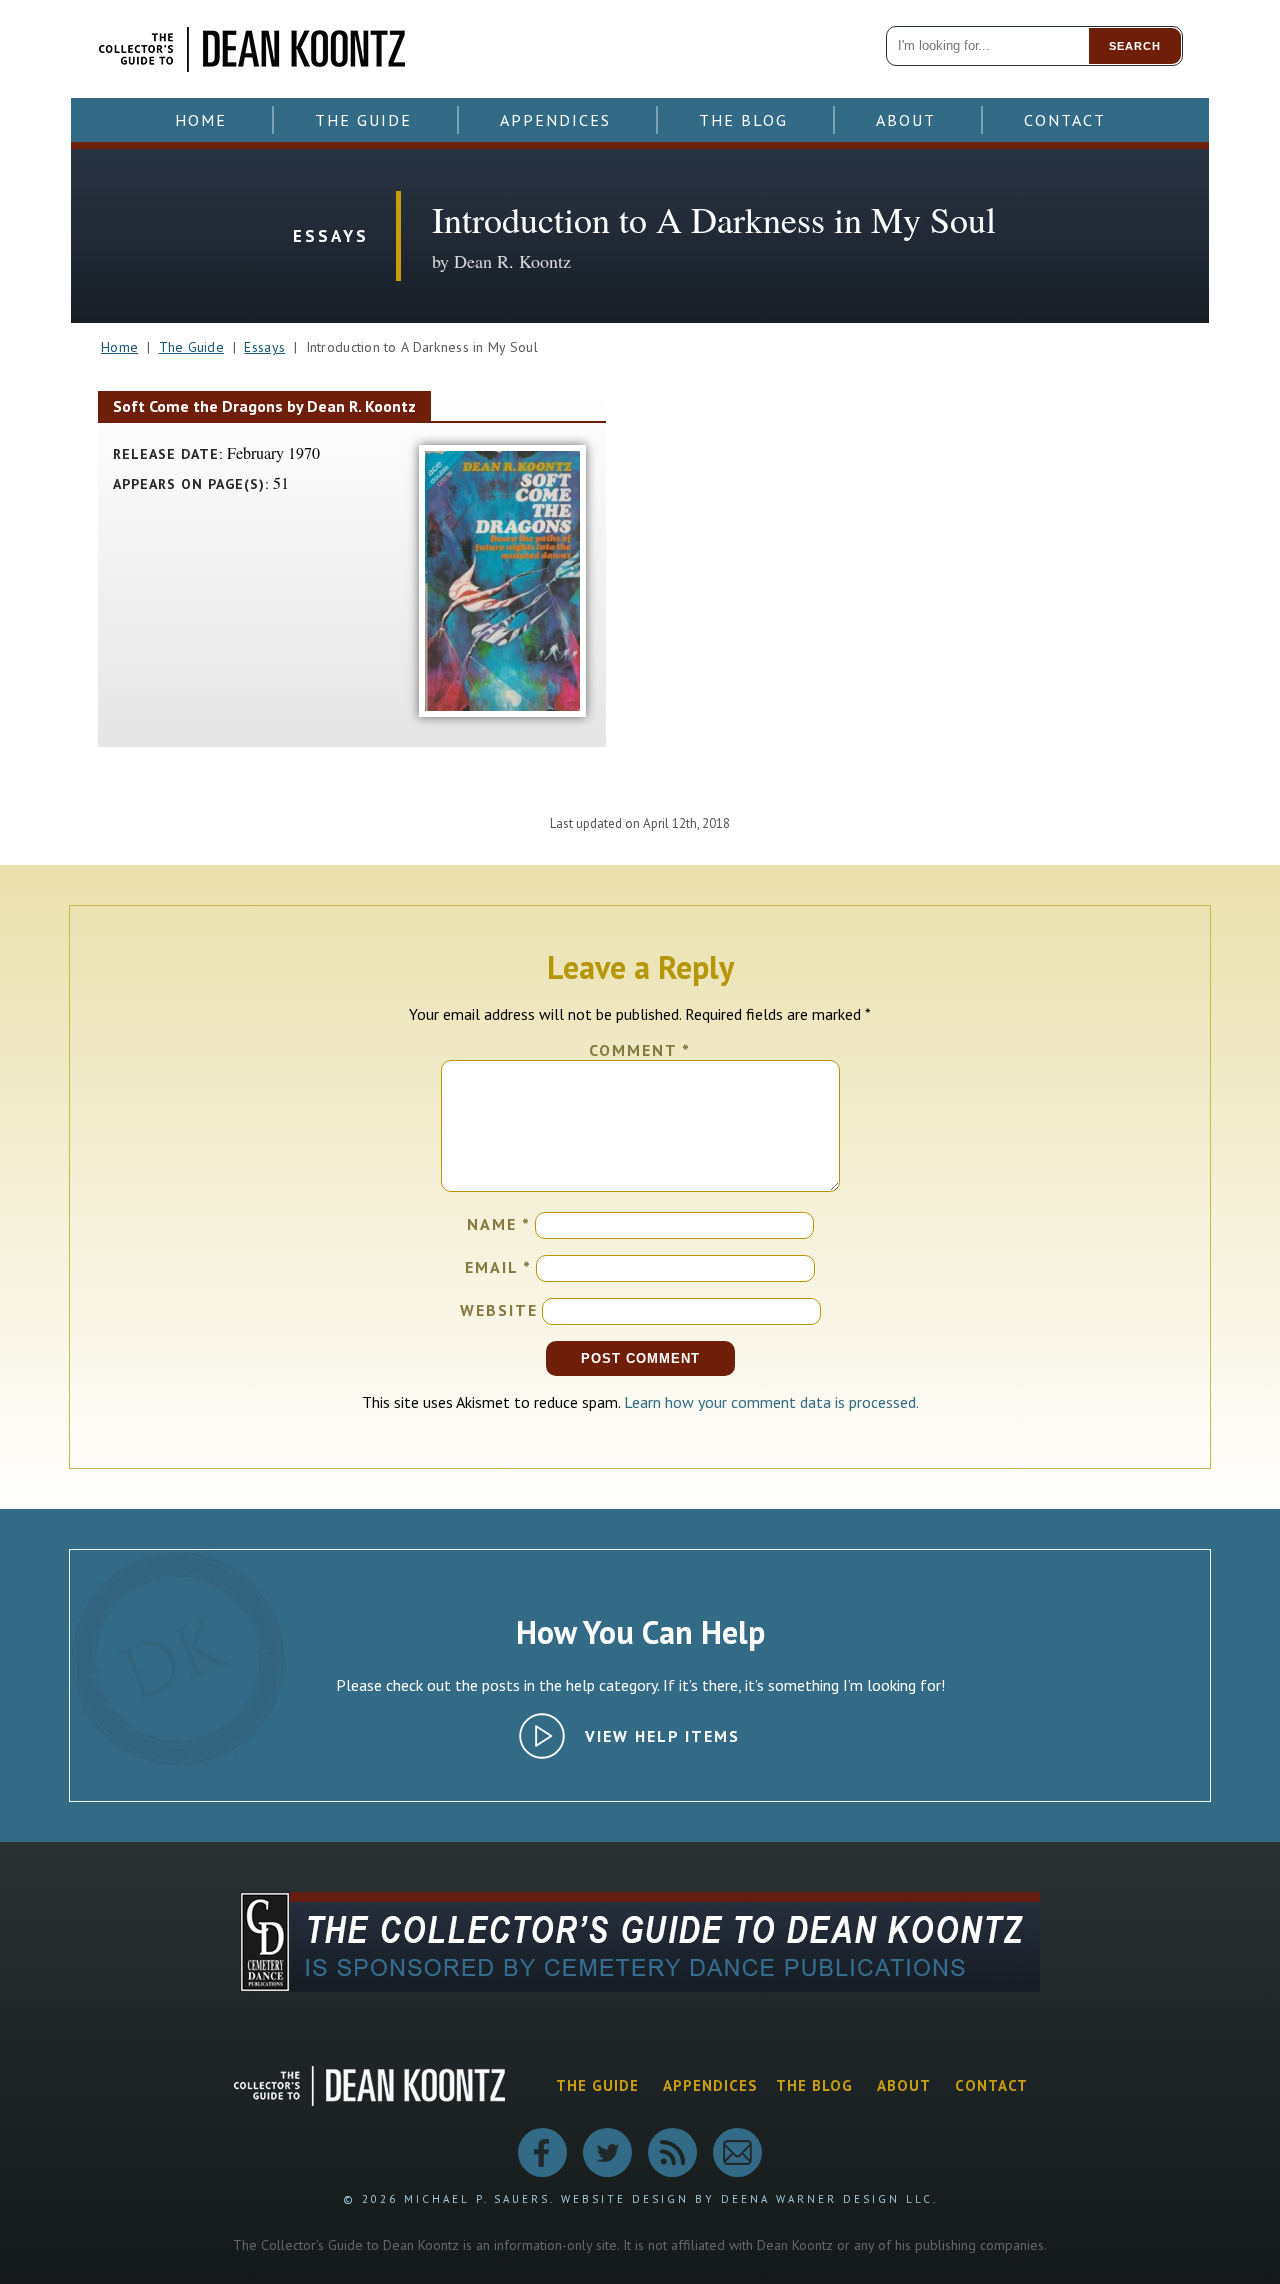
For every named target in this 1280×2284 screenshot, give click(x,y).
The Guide (363, 120)
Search (1135, 46)
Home (201, 120)
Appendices (555, 120)
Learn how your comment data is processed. (771, 1402)
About (906, 120)
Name (499, 1224)
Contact (1065, 120)
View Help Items (662, 1736)
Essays (264, 347)
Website (499, 1310)
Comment (640, 1050)
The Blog (743, 120)
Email (498, 1267)
